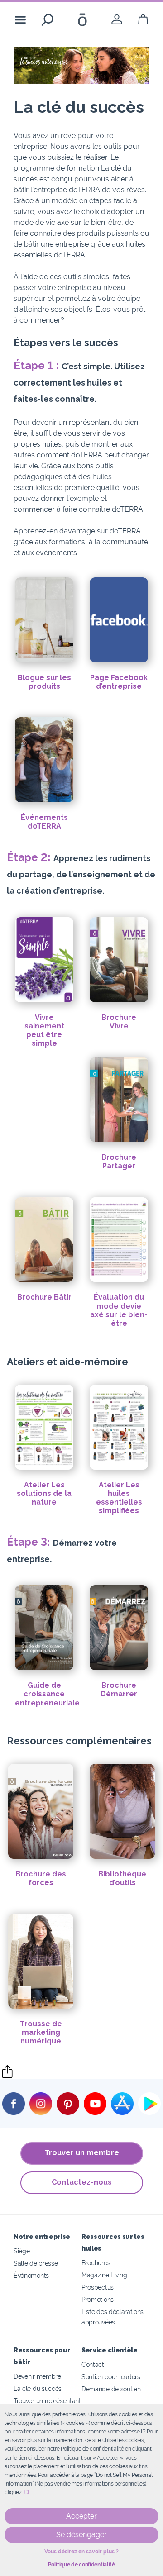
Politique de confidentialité (81, 2565)
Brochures (96, 2263)
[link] (117, 20)
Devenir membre (37, 2376)
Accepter (81, 2516)
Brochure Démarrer (119, 1690)
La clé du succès (38, 2388)
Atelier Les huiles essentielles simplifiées (119, 1498)
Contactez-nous (82, 2182)
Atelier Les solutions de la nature (44, 1493)
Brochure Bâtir (44, 1297)
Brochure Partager (119, 1162)
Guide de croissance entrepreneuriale (47, 1694)
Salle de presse (36, 2263)
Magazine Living (104, 2275)
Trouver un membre (82, 2153)
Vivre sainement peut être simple (44, 1031)
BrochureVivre (119, 1022)
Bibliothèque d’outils (122, 1878)
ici (26, 2492)
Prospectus (98, 2287)
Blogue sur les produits (44, 682)
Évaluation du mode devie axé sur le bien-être (119, 1310)
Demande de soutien (111, 2389)
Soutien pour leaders (111, 2377)
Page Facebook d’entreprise (119, 682)
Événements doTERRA (44, 822)
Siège (22, 2251)
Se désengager (81, 2535)
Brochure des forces (41, 1878)
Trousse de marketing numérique (41, 2032)
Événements (31, 2275)
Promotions (98, 2299)
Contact (93, 2364)
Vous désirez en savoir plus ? (81, 2552)
